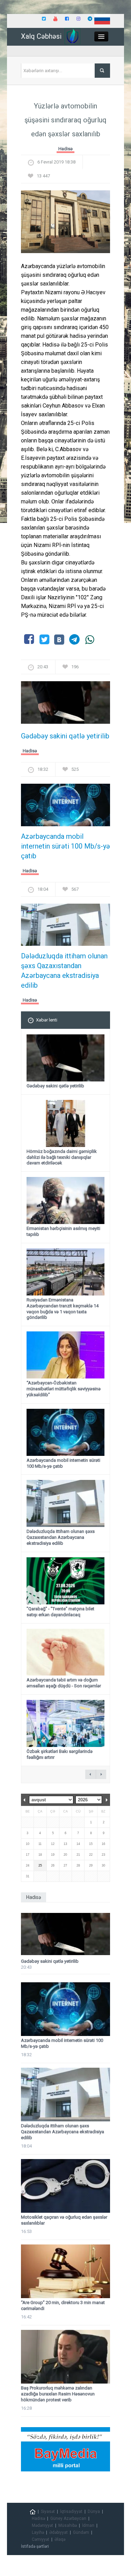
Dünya (94, 2512)
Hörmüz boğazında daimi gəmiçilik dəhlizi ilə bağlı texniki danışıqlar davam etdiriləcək (62, 1157)
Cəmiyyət (41, 2539)
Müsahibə (68, 2525)
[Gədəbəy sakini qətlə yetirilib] (65, 705)
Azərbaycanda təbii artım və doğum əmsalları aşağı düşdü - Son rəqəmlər (64, 1683)
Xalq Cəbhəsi (41, 36)
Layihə (38, 2532)
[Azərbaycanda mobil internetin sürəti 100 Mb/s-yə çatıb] (65, 807)
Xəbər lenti (47, 1020)
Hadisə (65, 149)
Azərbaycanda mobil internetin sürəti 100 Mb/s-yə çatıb (65, 846)
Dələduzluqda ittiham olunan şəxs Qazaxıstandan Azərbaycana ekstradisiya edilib (64, 971)
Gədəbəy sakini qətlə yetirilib (65, 736)
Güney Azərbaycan (68, 2518)
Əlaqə (60, 2539)
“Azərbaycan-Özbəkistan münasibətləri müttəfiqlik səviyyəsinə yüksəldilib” (64, 1389)
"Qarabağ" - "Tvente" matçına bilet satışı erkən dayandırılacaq (60, 1612)
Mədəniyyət (42, 2525)
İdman (88, 2525)
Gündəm (81, 2532)
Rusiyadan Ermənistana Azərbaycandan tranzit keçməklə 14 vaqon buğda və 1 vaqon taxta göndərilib (63, 1309)
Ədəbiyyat (59, 2532)
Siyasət (48, 2512)
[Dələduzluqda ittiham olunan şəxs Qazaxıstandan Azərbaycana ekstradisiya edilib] (65, 927)
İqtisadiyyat (71, 2512)
